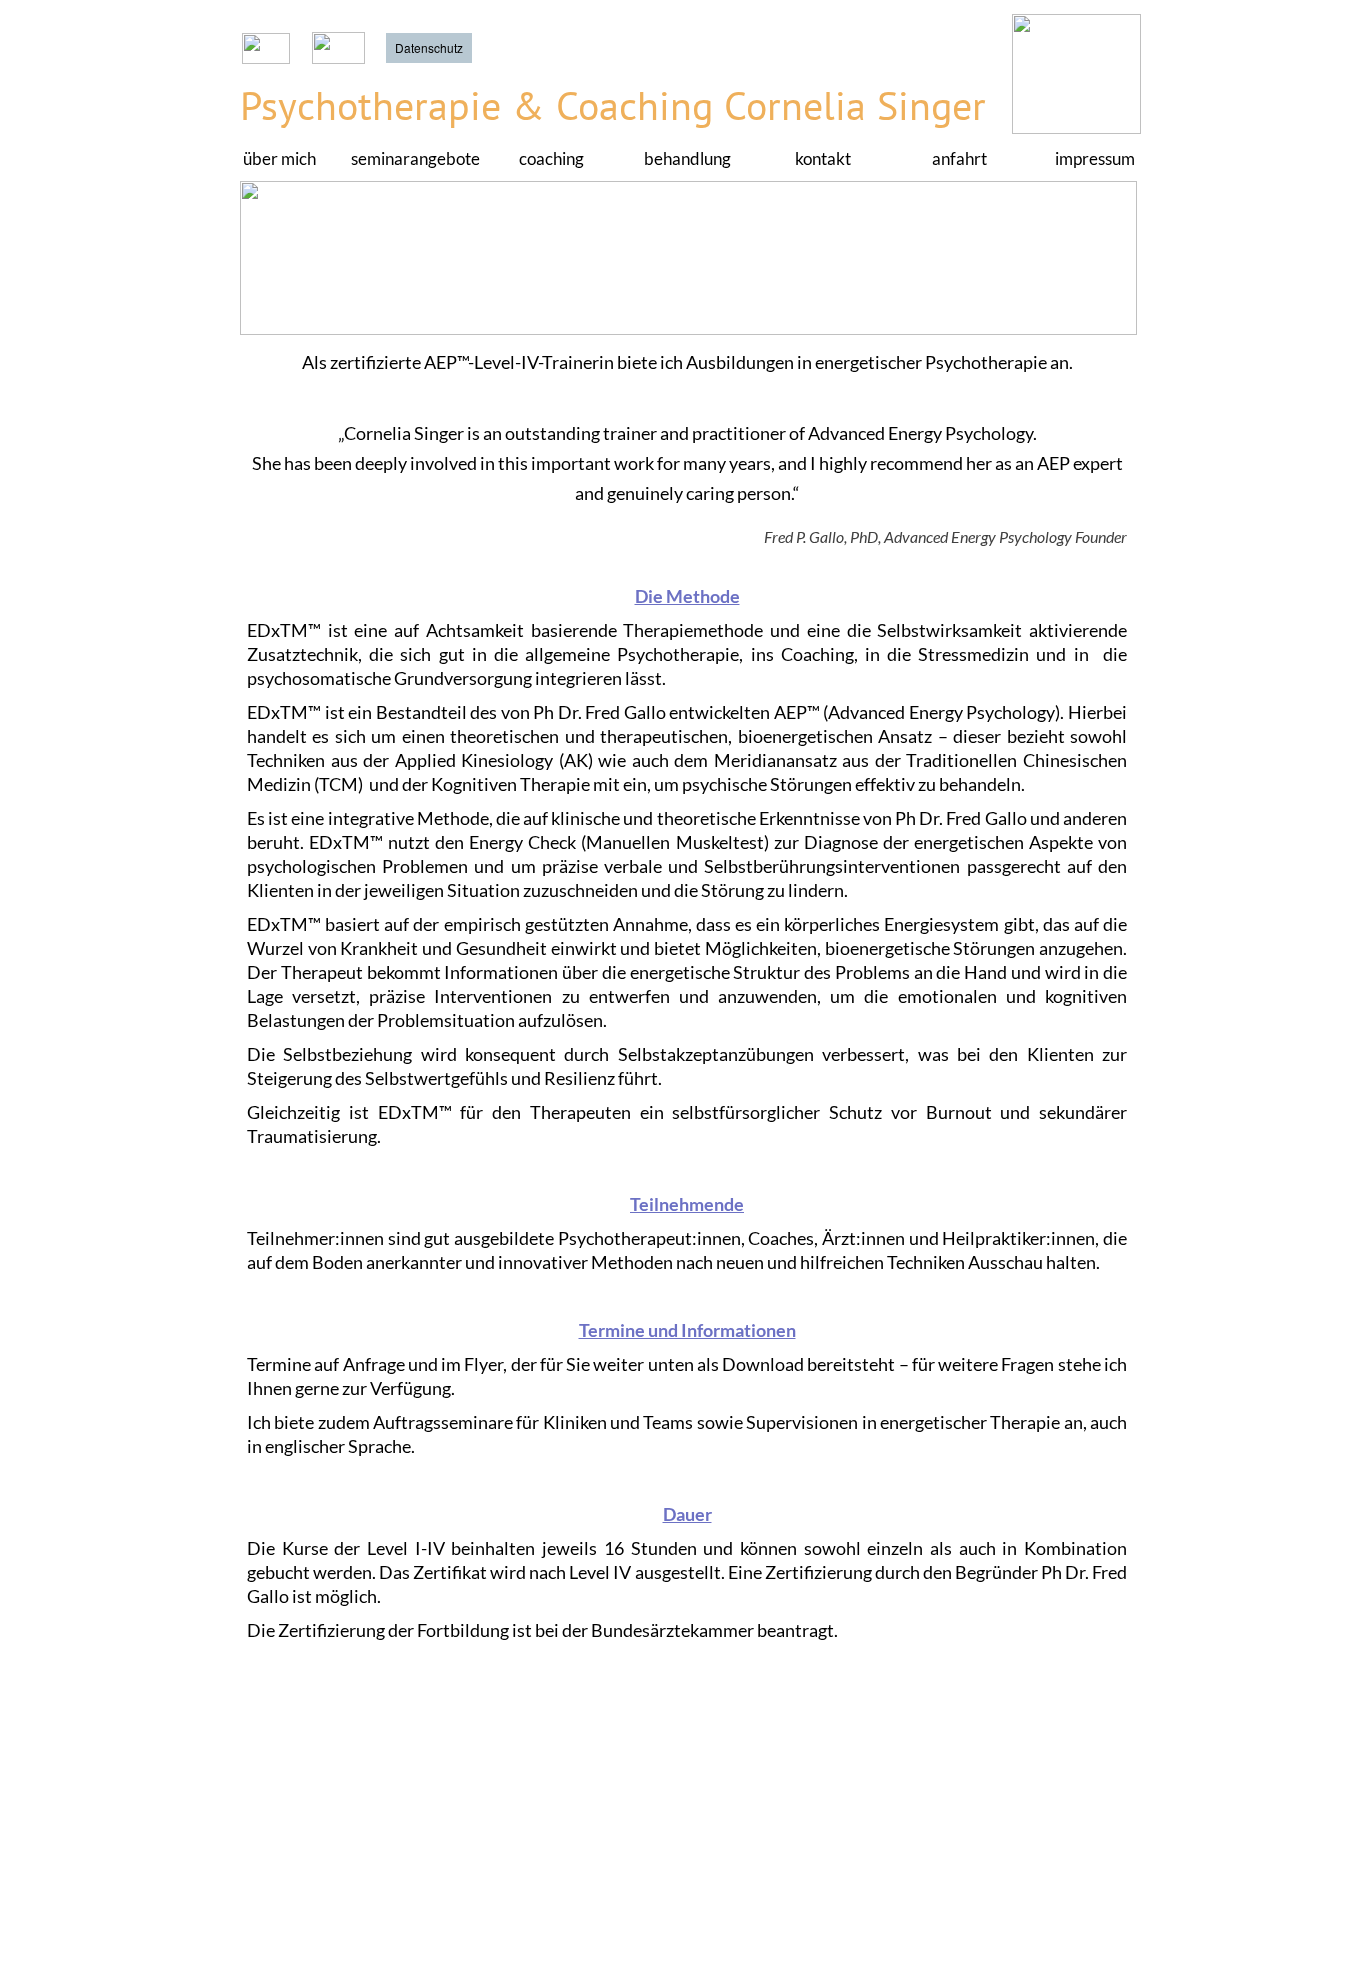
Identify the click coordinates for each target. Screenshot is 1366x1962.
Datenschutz (429, 47)
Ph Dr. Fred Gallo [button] (599, 712)
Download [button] (763, 1364)
